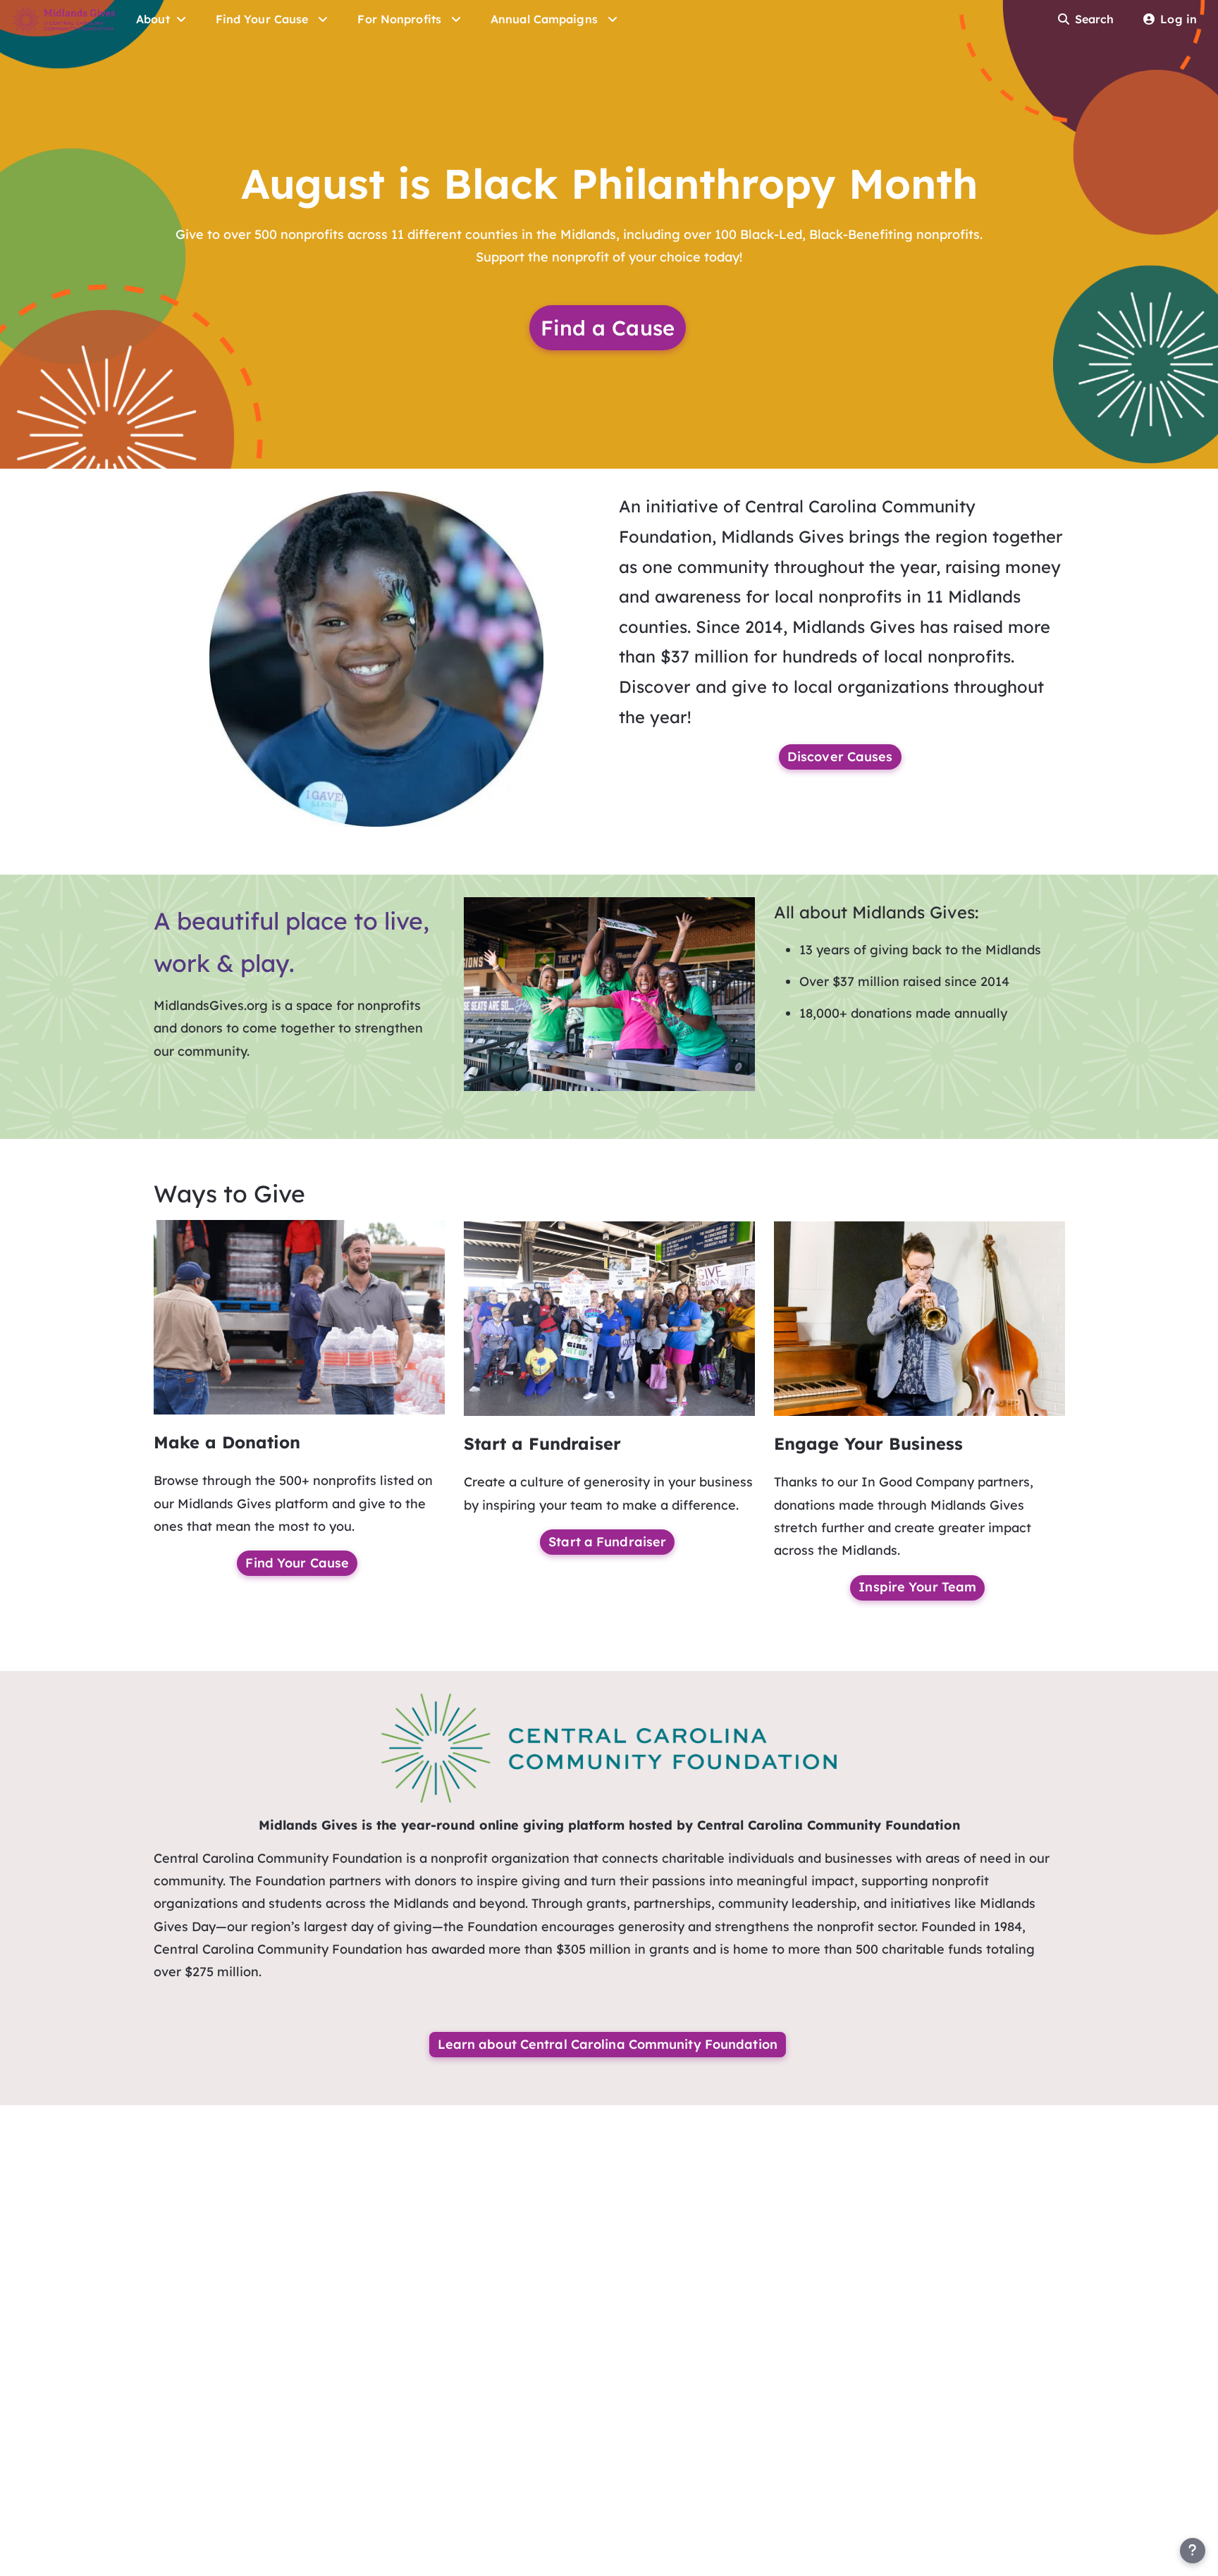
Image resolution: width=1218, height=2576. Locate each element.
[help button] (1193, 2551)
